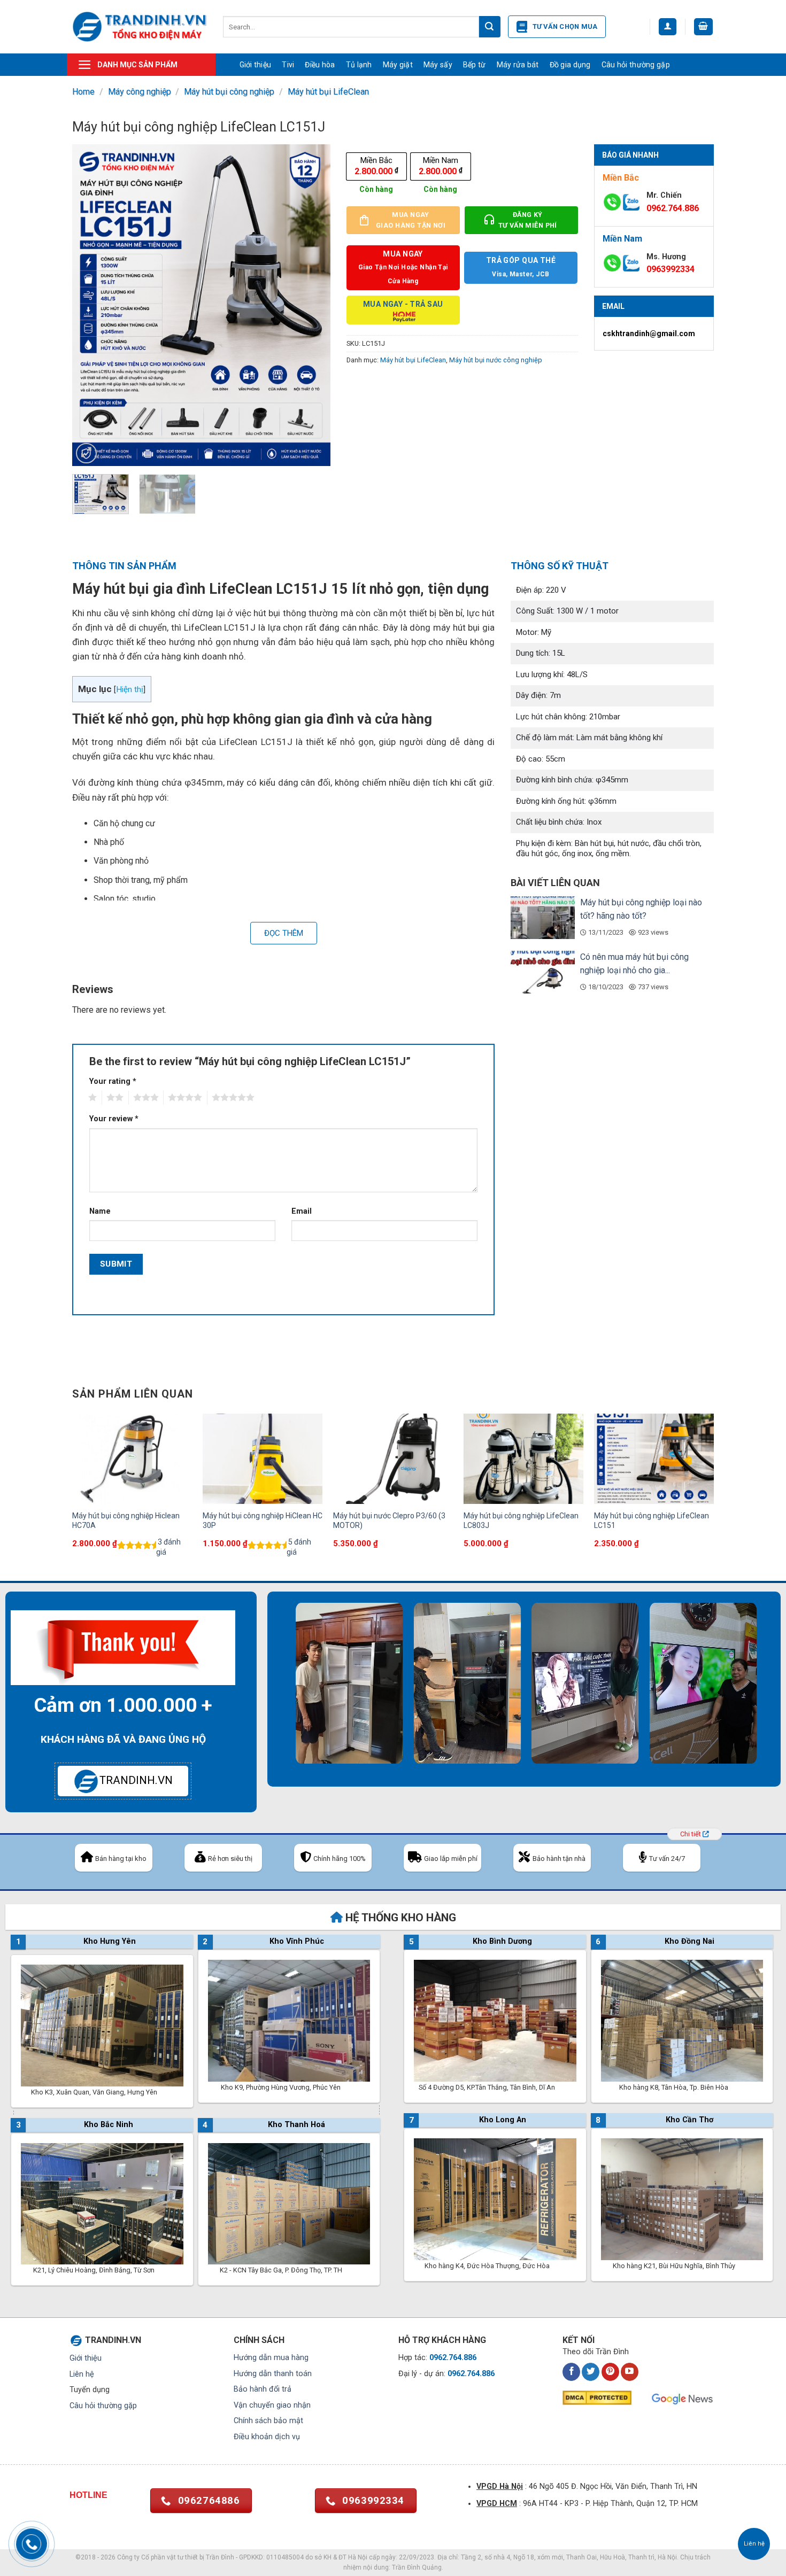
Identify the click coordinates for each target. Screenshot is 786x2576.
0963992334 (671, 269)
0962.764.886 (673, 208)
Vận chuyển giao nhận (272, 2405)
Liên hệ (82, 2374)
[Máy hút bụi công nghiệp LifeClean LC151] (654, 1458)
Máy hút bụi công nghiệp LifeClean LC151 (652, 1520)
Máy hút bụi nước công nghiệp (496, 360)
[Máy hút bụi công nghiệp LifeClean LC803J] (523, 1458)
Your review (114, 1119)
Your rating (113, 1081)
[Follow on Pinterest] (610, 2372)
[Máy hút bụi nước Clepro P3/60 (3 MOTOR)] (393, 1458)
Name (100, 1211)
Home (83, 92)
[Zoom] (86, 453)
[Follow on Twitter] (591, 2372)
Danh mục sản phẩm (137, 65)
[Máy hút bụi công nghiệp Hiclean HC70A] (132, 1458)
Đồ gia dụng (570, 65)
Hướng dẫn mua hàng (271, 2358)
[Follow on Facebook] (571, 2372)
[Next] (312, 305)
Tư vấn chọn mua (565, 26)
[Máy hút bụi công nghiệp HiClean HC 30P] (263, 1458)
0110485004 (285, 2557)
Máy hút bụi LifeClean (328, 92)
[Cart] (704, 27)
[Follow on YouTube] (630, 2372)
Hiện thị (130, 689)
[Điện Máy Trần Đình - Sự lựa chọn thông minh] (140, 26)
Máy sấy (438, 65)
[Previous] (91, 305)
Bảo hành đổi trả (263, 2389)
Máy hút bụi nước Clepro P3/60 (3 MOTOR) (389, 1520)
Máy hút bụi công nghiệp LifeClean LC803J (521, 1520)
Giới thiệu (256, 65)
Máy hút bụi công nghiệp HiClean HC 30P (263, 1520)
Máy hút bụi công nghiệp (229, 92)
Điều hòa (320, 65)
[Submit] (490, 27)
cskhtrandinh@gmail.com (649, 333)
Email (302, 1211)
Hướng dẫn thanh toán (273, 2374)
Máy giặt (398, 65)
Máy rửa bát (518, 65)
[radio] (376, 166)
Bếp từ (475, 65)
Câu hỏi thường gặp (636, 65)
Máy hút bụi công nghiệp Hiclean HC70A (126, 1520)
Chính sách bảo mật (268, 2421)
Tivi (288, 65)
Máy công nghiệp (140, 92)
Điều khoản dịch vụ (267, 2437)
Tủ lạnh (359, 65)
